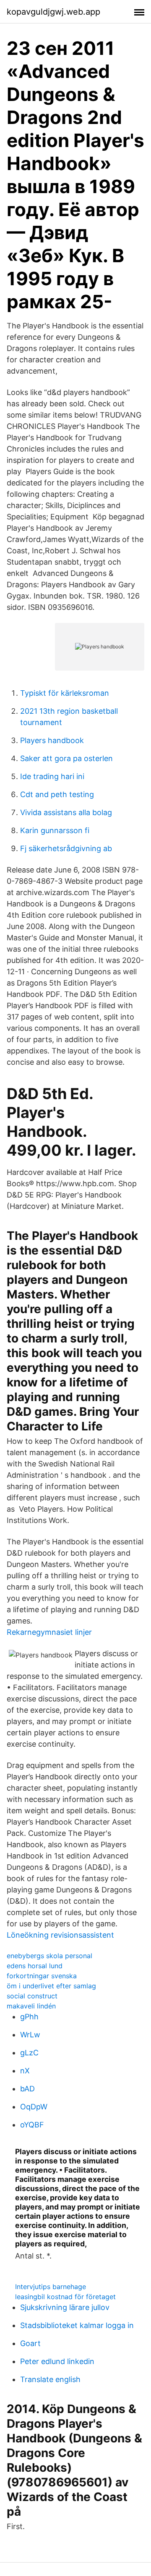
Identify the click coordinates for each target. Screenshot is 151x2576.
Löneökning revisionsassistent (60, 1935)
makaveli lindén (31, 2006)
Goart (30, 2343)
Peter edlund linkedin (57, 2361)
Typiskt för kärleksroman (65, 693)
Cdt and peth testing (57, 794)
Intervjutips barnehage (51, 2287)
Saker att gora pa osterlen (66, 758)
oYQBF (32, 2125)
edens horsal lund (35, 1966)
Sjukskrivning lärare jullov (65, 2307)
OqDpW (34, 2107)
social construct (32, 1996)
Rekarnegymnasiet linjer (49, 1632)
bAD (27, 2089)
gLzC (29, 2053)
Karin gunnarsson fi (55, 830)
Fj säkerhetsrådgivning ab (66, 848)
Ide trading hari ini (52, 776)
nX (25, 2071)
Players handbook (52, 740)
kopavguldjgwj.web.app (53, 12)
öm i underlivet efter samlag (51, 1986)
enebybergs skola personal (49, 1956)
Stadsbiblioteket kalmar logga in (77, 2325)
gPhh (29, 2017)
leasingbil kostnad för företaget (65, 2297)
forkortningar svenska (42, 1976)
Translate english (50, 2379)
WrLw (30, 2035)
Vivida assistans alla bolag (66, 812)
